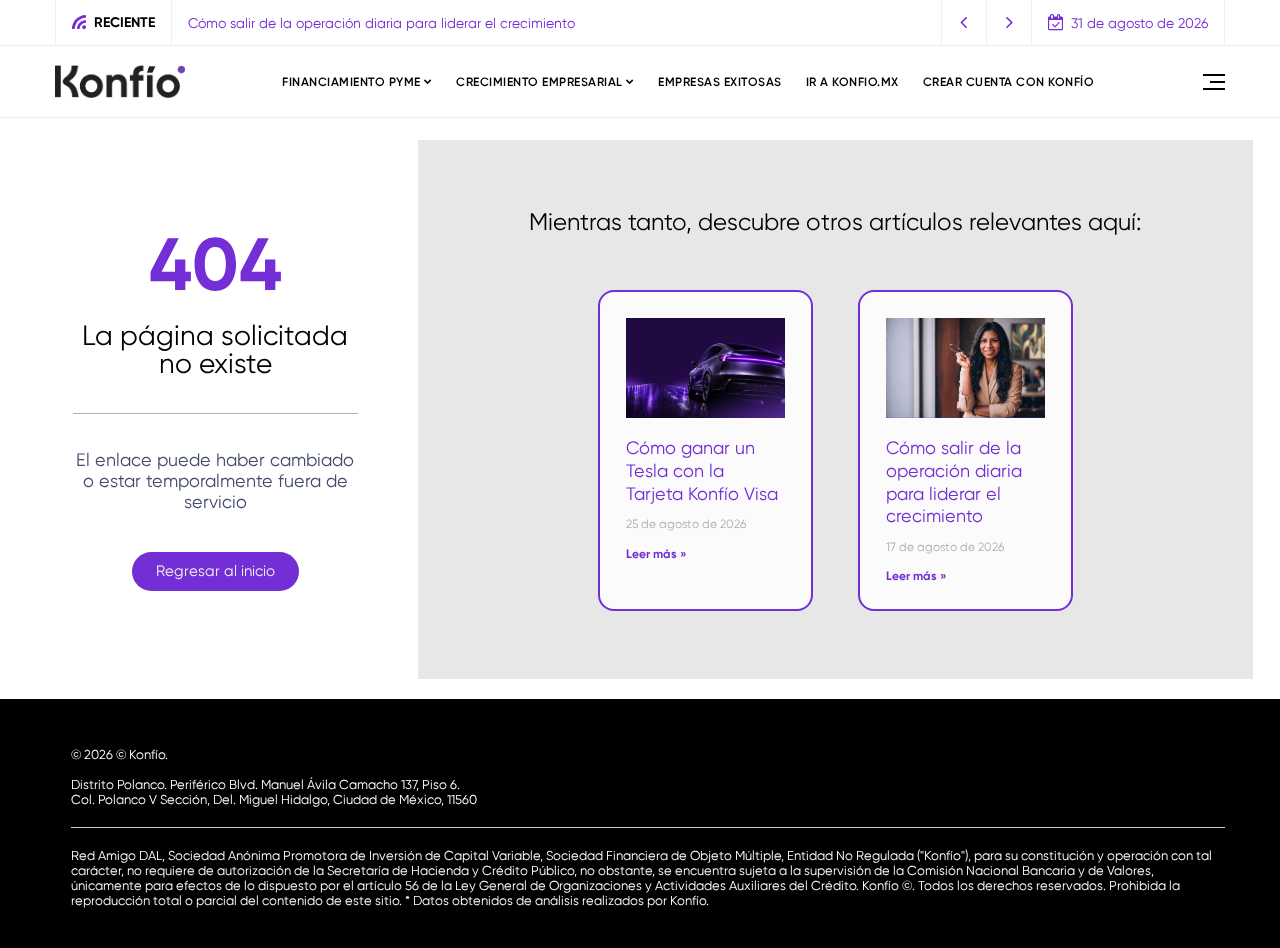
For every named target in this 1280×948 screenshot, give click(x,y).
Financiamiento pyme (351, 82)
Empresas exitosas (720, 82)
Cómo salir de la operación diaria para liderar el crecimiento (381, 23)
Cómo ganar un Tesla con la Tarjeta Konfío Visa (702, 470)
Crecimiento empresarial (539, 82)
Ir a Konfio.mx (852, 82)
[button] (964, 22)
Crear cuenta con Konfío (1009, 82)
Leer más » (656, 554)
